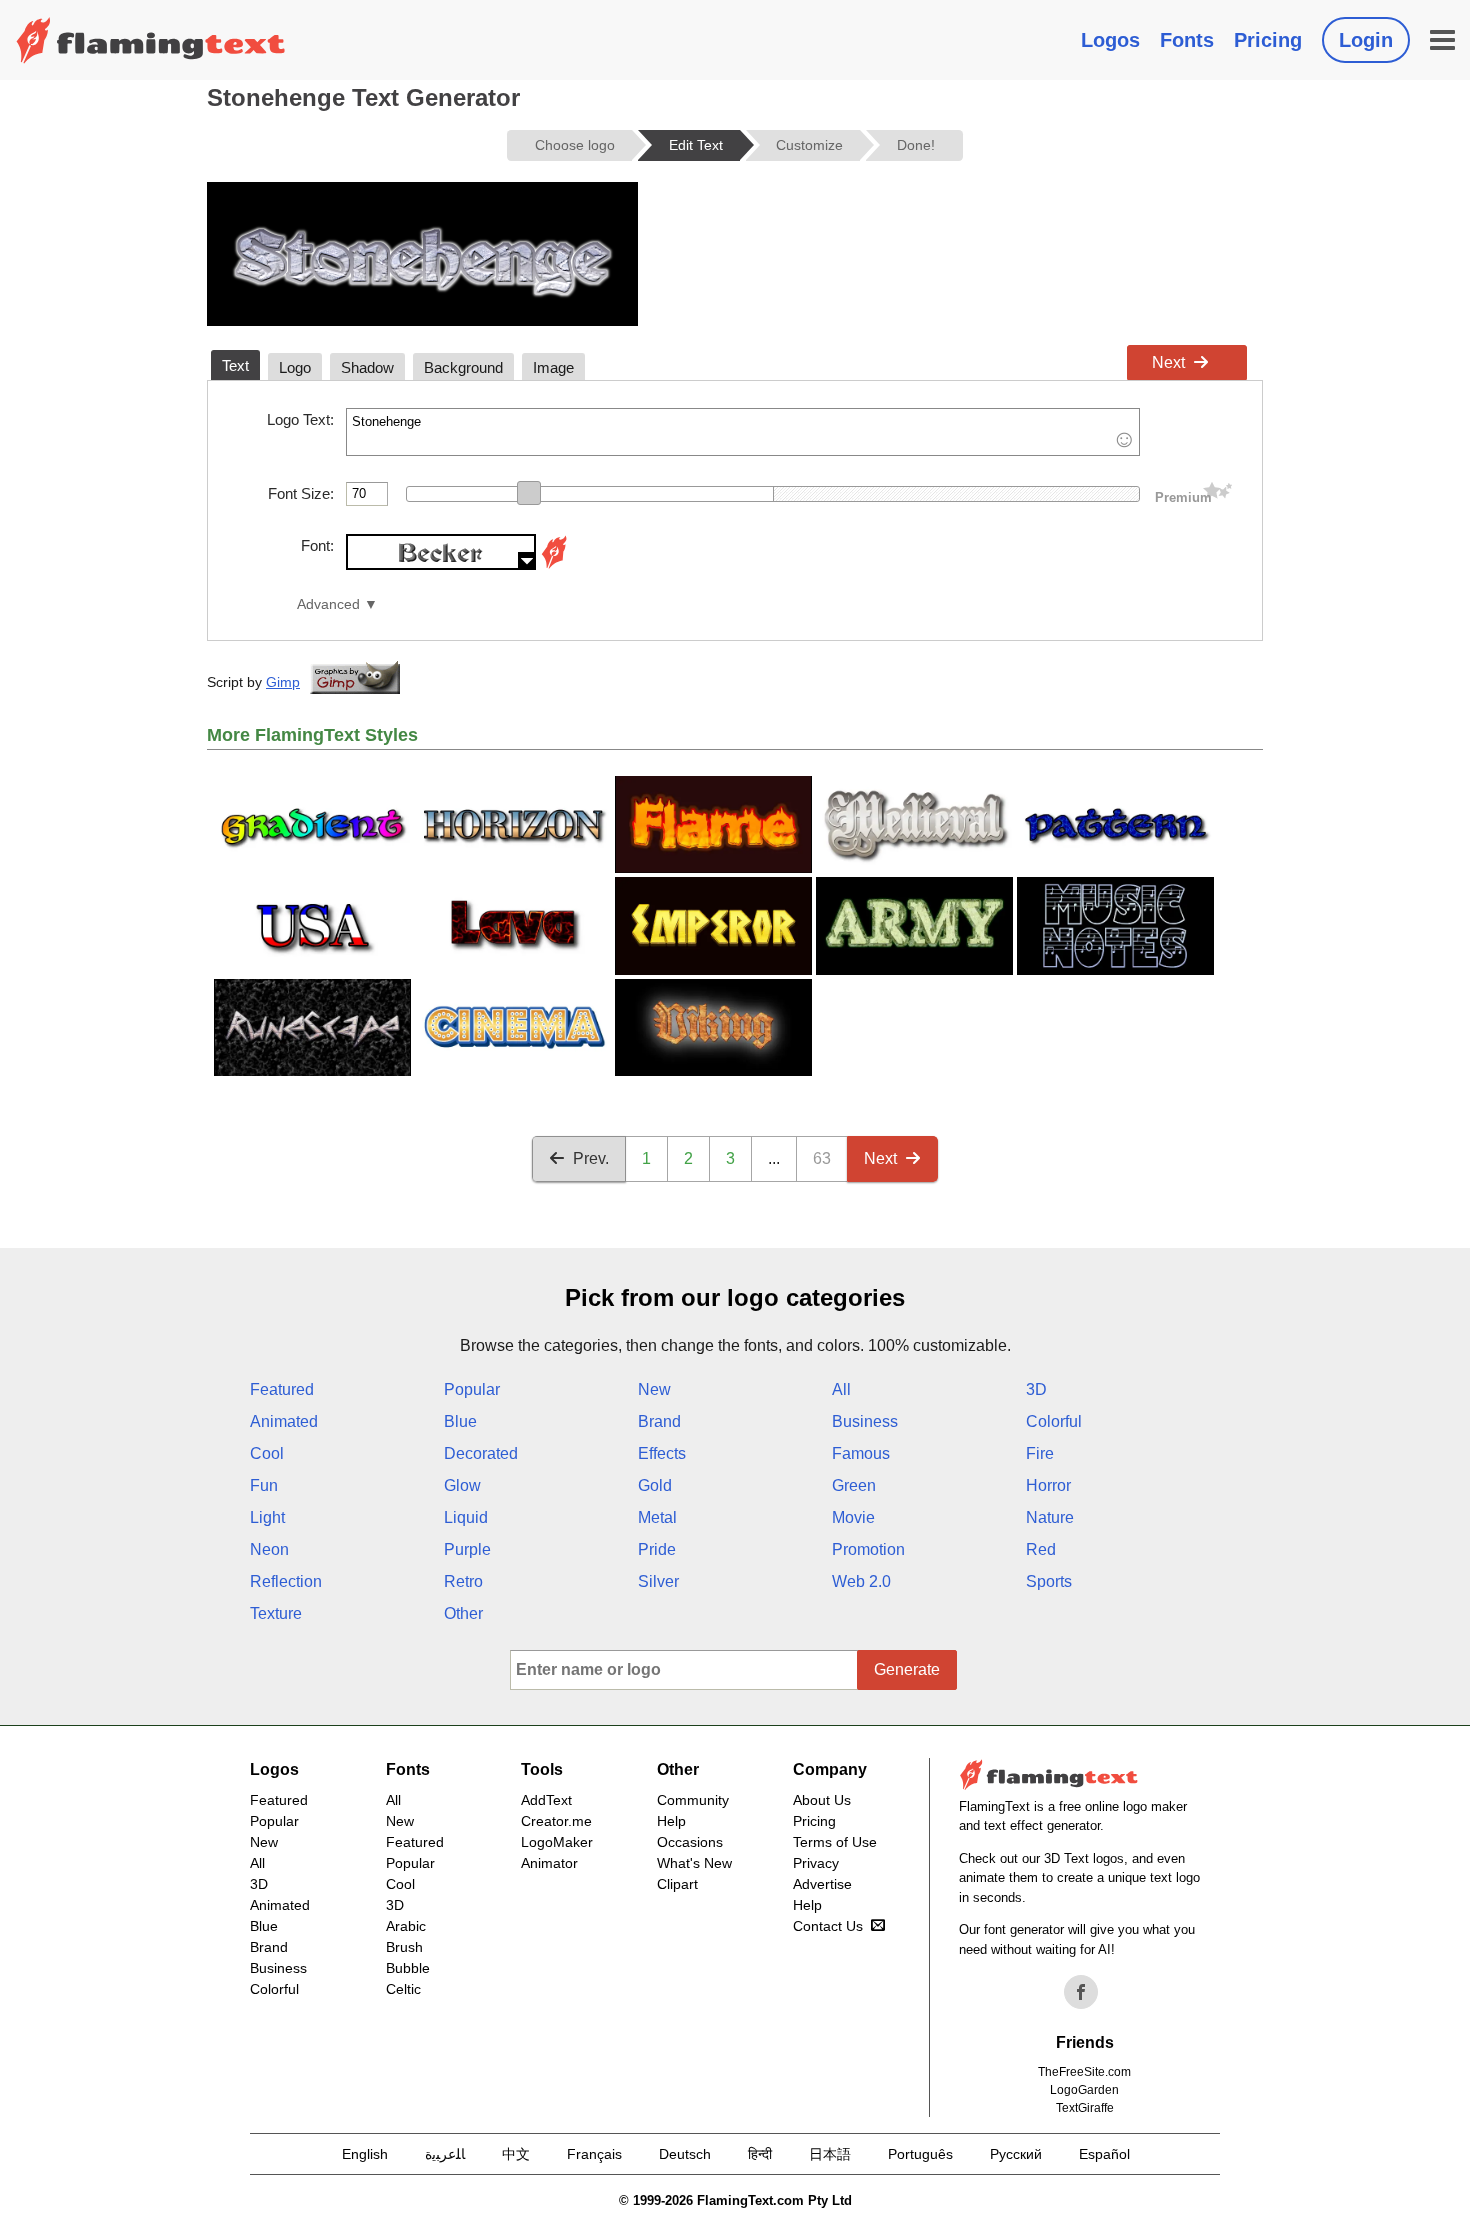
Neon (269, 1549)
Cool (267, 1453)
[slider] (529, 493)
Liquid (466, 1517)
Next (1168, 362)
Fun (264, 1485)
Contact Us (828, 1926)
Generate (907, 1669)
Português (920, 2154)
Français (594, 2154)
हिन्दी (760, 2154)
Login (1366, 40)
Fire (1040, 1453)
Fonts (1187, 40)
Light (267, 1517)
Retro (463, 1581)
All (841, 1389)
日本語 (830, 2154)
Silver (658, 1581)
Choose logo (575, 145)
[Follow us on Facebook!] (1081, 1992)
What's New (694, 1863)
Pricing (1268, 40)
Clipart (677, 1884)
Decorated (481, 1453)
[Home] (151, 40)
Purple (467, 1549)
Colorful (1054, 1421)
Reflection (286, 1581)
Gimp (283, 682)
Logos (1110, 40)
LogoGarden (1084, 2090)
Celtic (403, 1989)
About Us (822, 1800)
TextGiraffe (1085, 2108)
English (365, 2154)
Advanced (328, 604)
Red (1041, 1549)
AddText (546, 1800)
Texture (276, 1613)
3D (1036, 1389)
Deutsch (685, 2154)
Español (1104, 2154)
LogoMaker (557, 1842)
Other (463, 1613)
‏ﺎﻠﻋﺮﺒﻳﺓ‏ (445, 2154)
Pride (657, 1549)
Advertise (822, 1884)
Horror (1048, 1485)
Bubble (408, 1968)
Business (865, 1421)
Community (693, 1800)
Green (854, 1485)
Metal (657, 1517)
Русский (1016, 2154)
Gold (655, 1485)
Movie (853, 1517)
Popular (472, 1389)
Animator (549, 1863)
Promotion (868, 1549)
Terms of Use (835, 1842)
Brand (659, 1421)
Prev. (591, 1158)
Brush (404, 1947)
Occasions (690, 1842)
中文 (516, 2154)
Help (671, 1821)
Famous (861, 1453)
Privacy (816, 1863)
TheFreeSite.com (1084, 2072)
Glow (462, 1485)
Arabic (406, 1926)
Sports (1049, 1581)
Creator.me (556, 1821)
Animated (284, 1421)
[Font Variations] (554, 564)
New (654, 1389)
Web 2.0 (861, 1581)
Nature (1050, 1517)
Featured (282, 1389)
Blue (460, 1421)
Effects (662, 1453)
